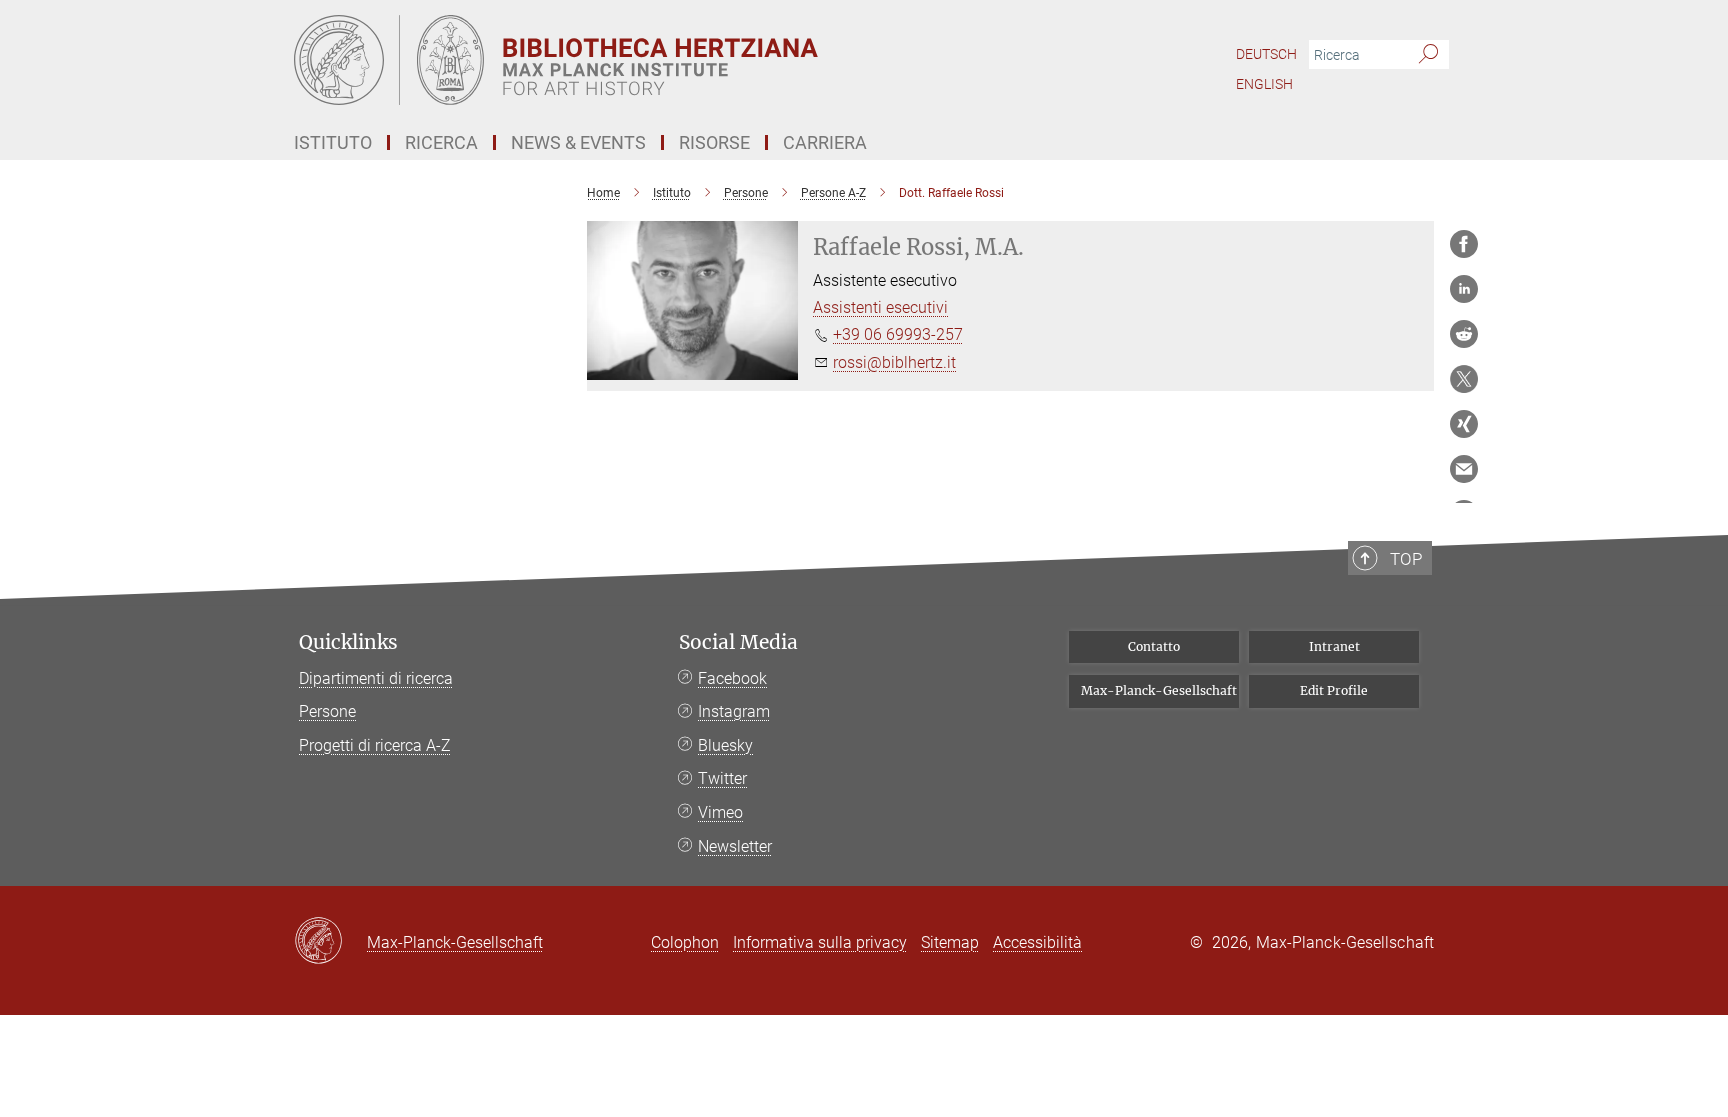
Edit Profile (1334, 690)
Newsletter (735, 846)
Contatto (1154, 646)
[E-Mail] (1464, 469)
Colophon (685, 942)
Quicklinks (348, 642)
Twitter (722, 778)
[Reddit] (1464, 334)
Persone (327, 711)
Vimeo (720, 812)
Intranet (1334, 646)
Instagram (734, 711)
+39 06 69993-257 (898, 334)
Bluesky (725, 745)
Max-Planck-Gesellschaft (1159, 690)
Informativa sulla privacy (820, 942)
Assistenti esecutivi (880, 307)
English (1264, 84)
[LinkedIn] (1464, 289)
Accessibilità (1037, 942)
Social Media (738, 642)
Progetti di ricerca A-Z (375, 745)
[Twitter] (1464, 379)
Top (1406, 559)
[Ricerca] (1428, 55)
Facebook (732, 678)
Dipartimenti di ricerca (376, 678)
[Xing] (1464, 424)
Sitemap (950, 942)
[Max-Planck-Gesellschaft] (330, 942)
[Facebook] (1464, 244)
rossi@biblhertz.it (894, 362)
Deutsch (1266, 54)
